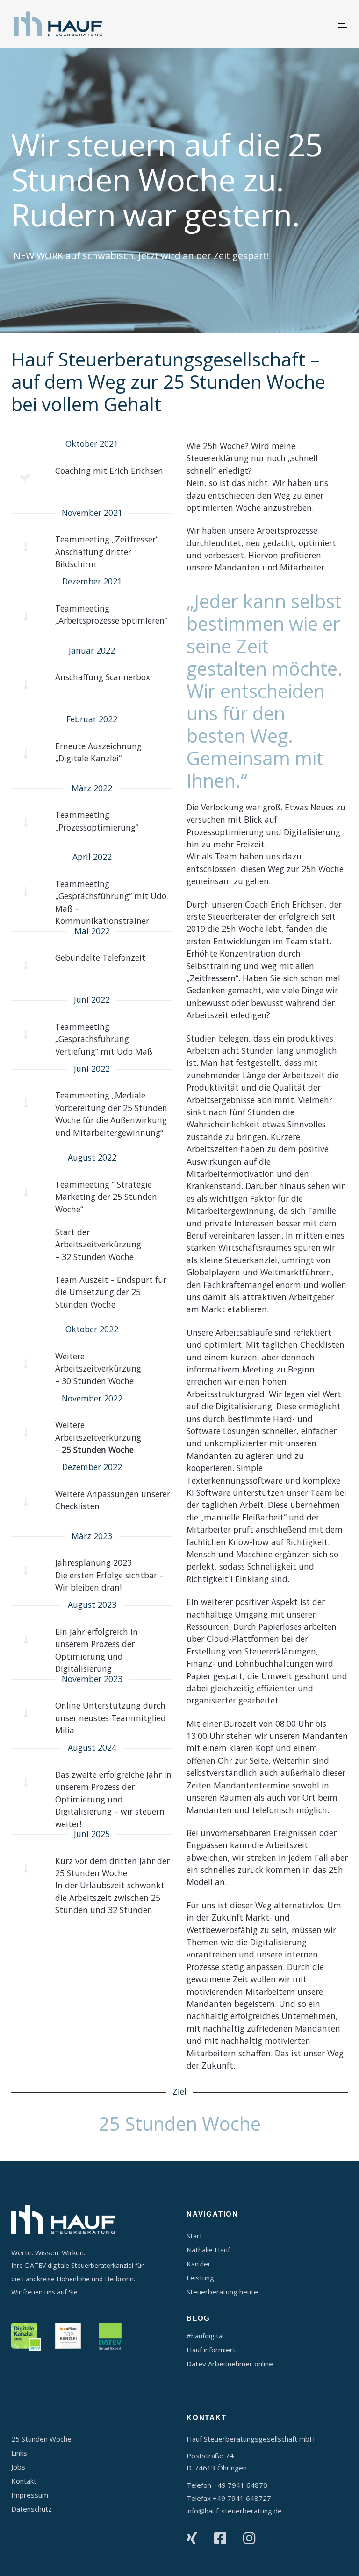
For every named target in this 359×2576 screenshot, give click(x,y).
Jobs (18, 2467)
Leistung (200, 2278)
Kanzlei (198, 2264)
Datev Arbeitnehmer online (230, 2364)
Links (19, 2453)
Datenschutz (32, 2509)
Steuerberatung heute (222, 2292)
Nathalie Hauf (208, 2250)
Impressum (30, 2495)
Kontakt (24, 2481)
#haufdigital (205, 2336)
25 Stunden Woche (41, 2439)
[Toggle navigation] (291, 24)
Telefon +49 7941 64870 (227, 2485)
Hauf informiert (211, 2350)
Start (194, 2236)
